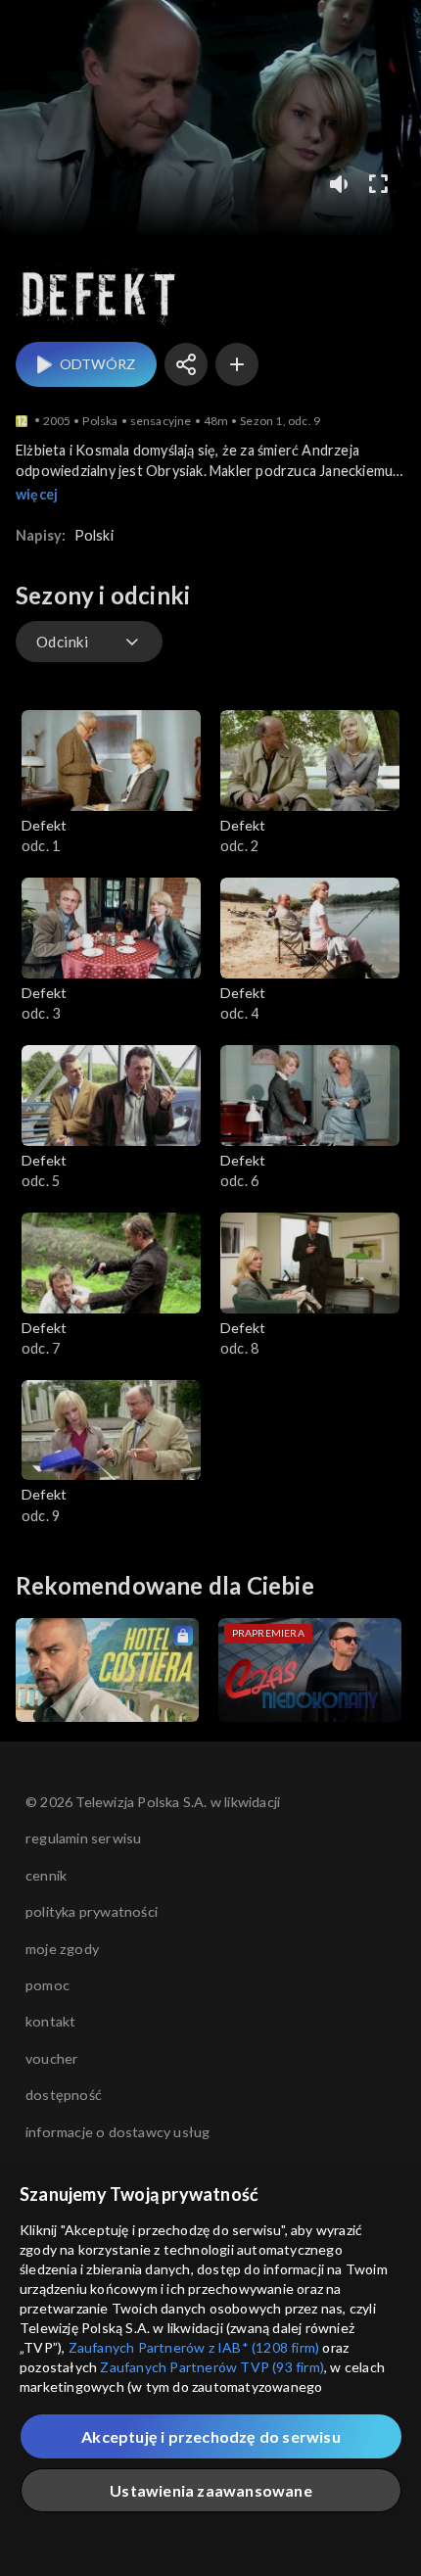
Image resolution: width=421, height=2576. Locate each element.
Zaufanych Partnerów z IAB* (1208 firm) (194, 2347)
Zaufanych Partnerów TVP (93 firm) (212, 2367)
